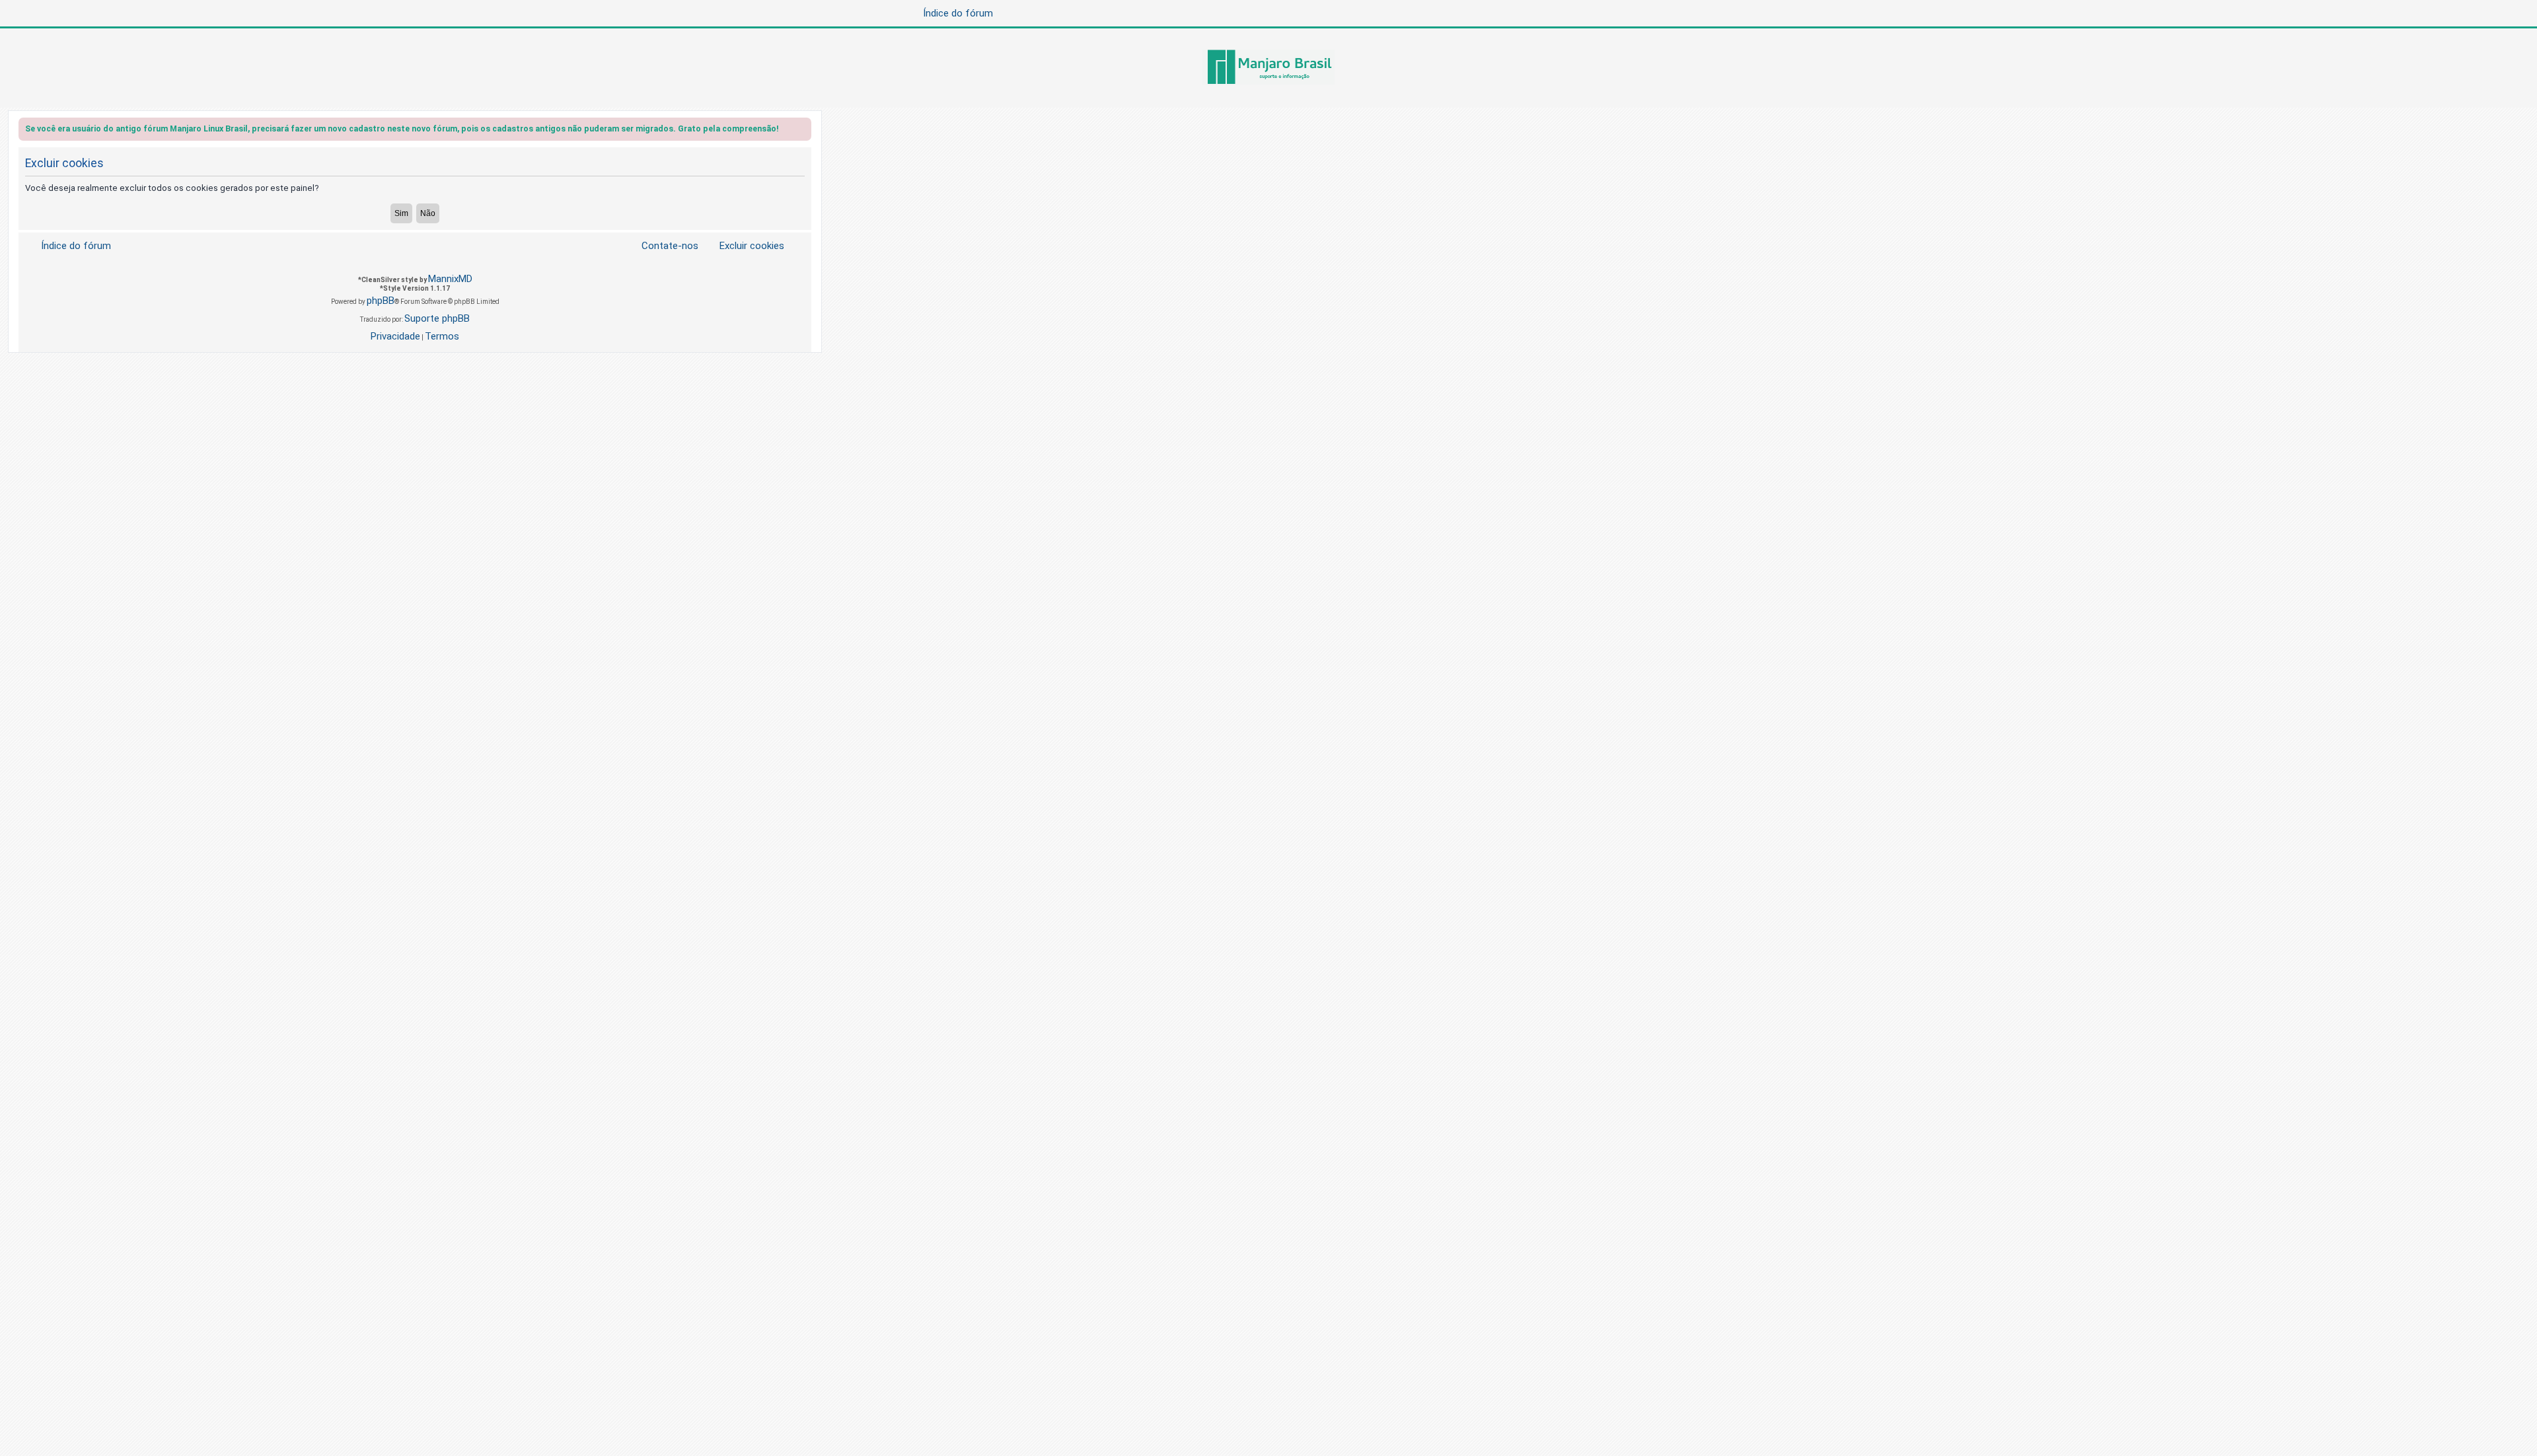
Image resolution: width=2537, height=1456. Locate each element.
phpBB (381, 301)
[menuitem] (744, 246)
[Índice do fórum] (1268, 68)
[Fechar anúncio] (803, 131)
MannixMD (450, 279)
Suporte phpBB (437, 318)
